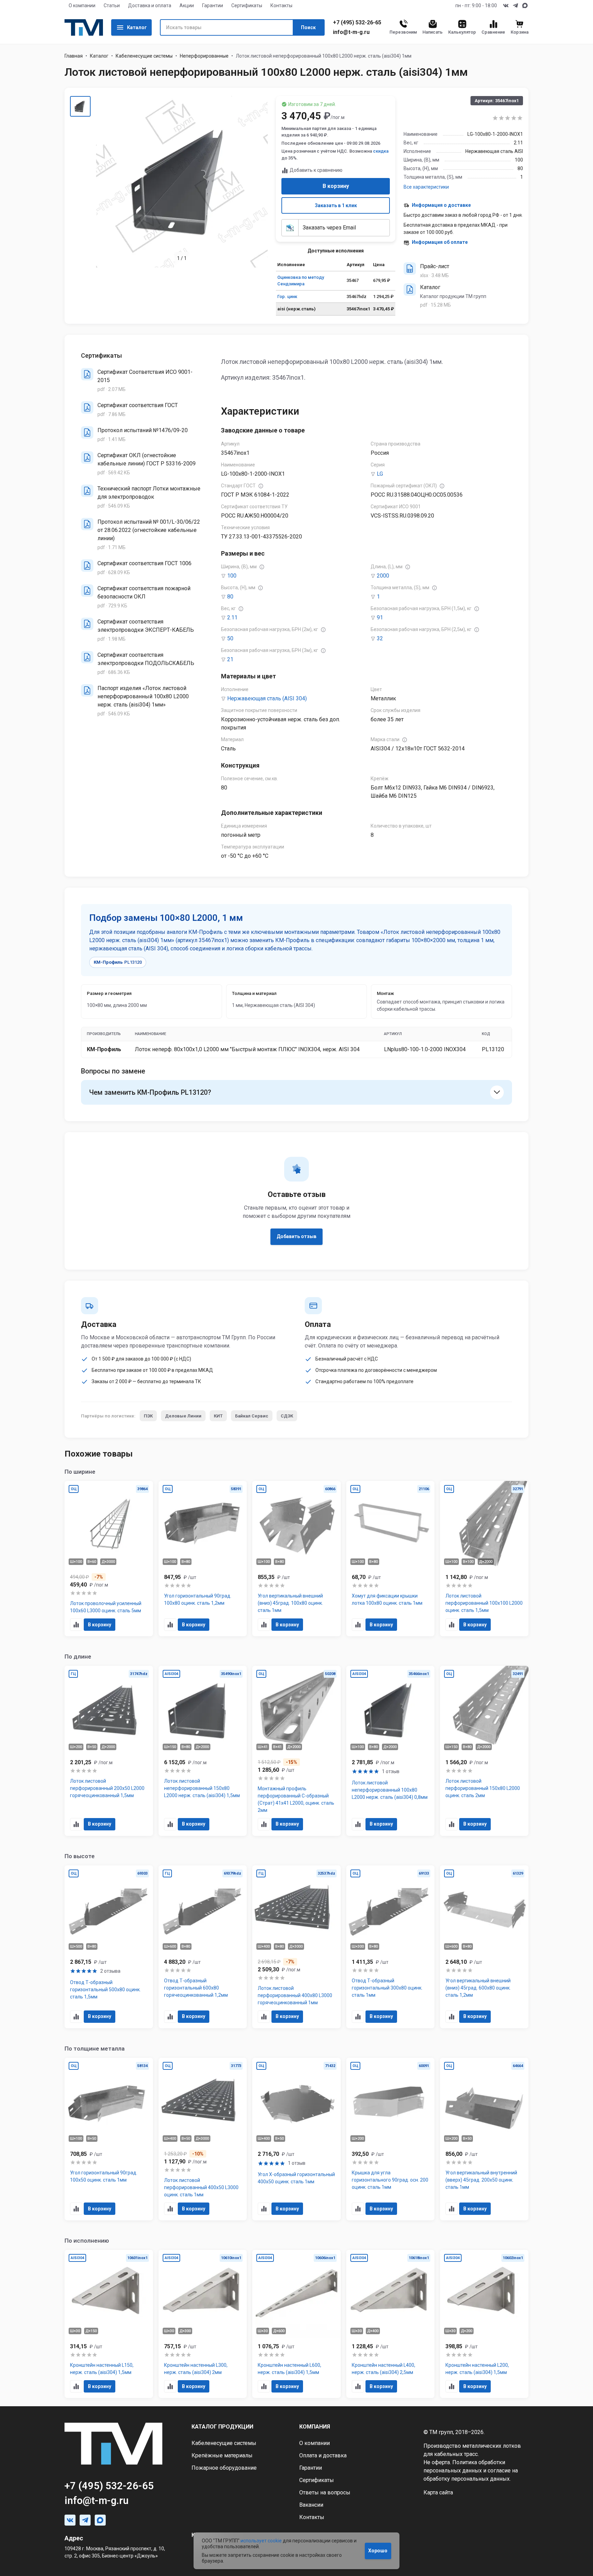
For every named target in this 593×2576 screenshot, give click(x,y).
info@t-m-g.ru (351, 32)
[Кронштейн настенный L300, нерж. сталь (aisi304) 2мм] (203, 2324)
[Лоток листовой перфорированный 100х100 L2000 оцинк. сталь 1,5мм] (484, 1559)
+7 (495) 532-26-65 (357, 23)
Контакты (281, 5)
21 (230, 659)
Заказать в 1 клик (336, 205)
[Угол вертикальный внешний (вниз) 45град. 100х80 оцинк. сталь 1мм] (296, 1559)
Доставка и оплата (150, 5)
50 (230, 638)
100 (232, 576)
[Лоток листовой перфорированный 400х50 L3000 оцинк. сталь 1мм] (203, 2139)
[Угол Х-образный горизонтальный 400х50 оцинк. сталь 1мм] (296, 2139)
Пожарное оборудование (224, 2468)
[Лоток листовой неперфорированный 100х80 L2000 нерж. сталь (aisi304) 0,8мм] (391, 1751)
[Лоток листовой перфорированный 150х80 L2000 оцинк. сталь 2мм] (484, 1751)
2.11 (232, 618)
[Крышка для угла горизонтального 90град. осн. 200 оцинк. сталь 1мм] (391, 2139)
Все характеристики (426, 187)
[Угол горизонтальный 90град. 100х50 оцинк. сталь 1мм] (109, 2139)
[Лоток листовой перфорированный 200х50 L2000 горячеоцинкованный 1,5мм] (109, 1751)
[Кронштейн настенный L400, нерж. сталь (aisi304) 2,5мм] (391, 2324)
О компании (82, 5)
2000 (383, 576)
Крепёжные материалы (222, 2455)
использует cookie (261, 2541)
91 (380, 618)
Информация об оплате (440, 242)
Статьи (112, 5)
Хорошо (378, 2551)
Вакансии (311, 2505)
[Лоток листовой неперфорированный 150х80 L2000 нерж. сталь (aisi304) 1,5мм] (203, 1751)
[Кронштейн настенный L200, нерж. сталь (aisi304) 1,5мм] (484, 2324)
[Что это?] (261, 486)
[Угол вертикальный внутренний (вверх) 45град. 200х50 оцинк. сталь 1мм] (484, 2139)
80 (230, 597)
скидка (381, 151)
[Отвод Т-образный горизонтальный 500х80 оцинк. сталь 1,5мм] (109, 1947)
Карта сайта (438, 2492)
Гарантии (213, 5)
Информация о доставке (441, 205)
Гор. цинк (287, 296)
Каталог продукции (222, 2427)
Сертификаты (247, 5)
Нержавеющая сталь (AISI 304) (267, 698)
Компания (315, 2427)
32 (380, 638)
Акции (187, 5)
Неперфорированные (204, 56)
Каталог (137, 27)
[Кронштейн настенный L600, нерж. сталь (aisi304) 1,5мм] (296, 2324)
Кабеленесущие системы (144, 56)
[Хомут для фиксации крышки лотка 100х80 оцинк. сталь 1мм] (391, 1559)
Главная (74, 56)
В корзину (336, 186)
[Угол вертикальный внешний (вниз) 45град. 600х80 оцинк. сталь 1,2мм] (484, 1947)
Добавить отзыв (296, 1236)
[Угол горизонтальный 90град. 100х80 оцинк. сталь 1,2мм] (203, 1559)
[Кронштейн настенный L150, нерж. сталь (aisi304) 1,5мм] (109, 2324)
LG (380, 474)
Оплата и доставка (323, 2455)
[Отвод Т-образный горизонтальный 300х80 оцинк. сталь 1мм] (391, 1947)
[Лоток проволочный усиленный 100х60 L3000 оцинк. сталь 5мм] (109, 1559)
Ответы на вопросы (325, 2492)
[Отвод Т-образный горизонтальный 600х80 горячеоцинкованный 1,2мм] (203, 1947)
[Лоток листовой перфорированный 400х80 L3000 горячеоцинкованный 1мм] (296, 1947)
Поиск (308, 27)
